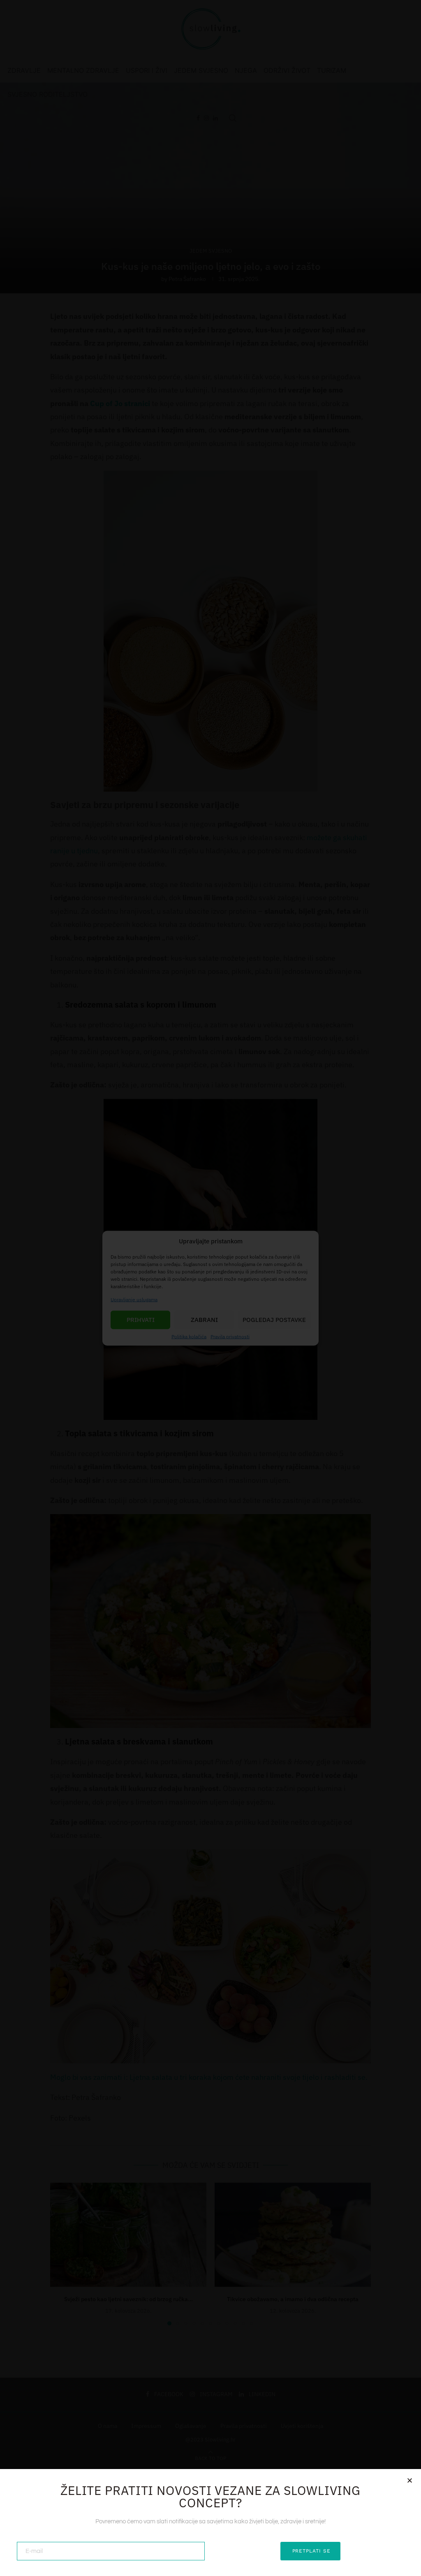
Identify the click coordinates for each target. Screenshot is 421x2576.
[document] (210, 1288)
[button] (410, 2480)
